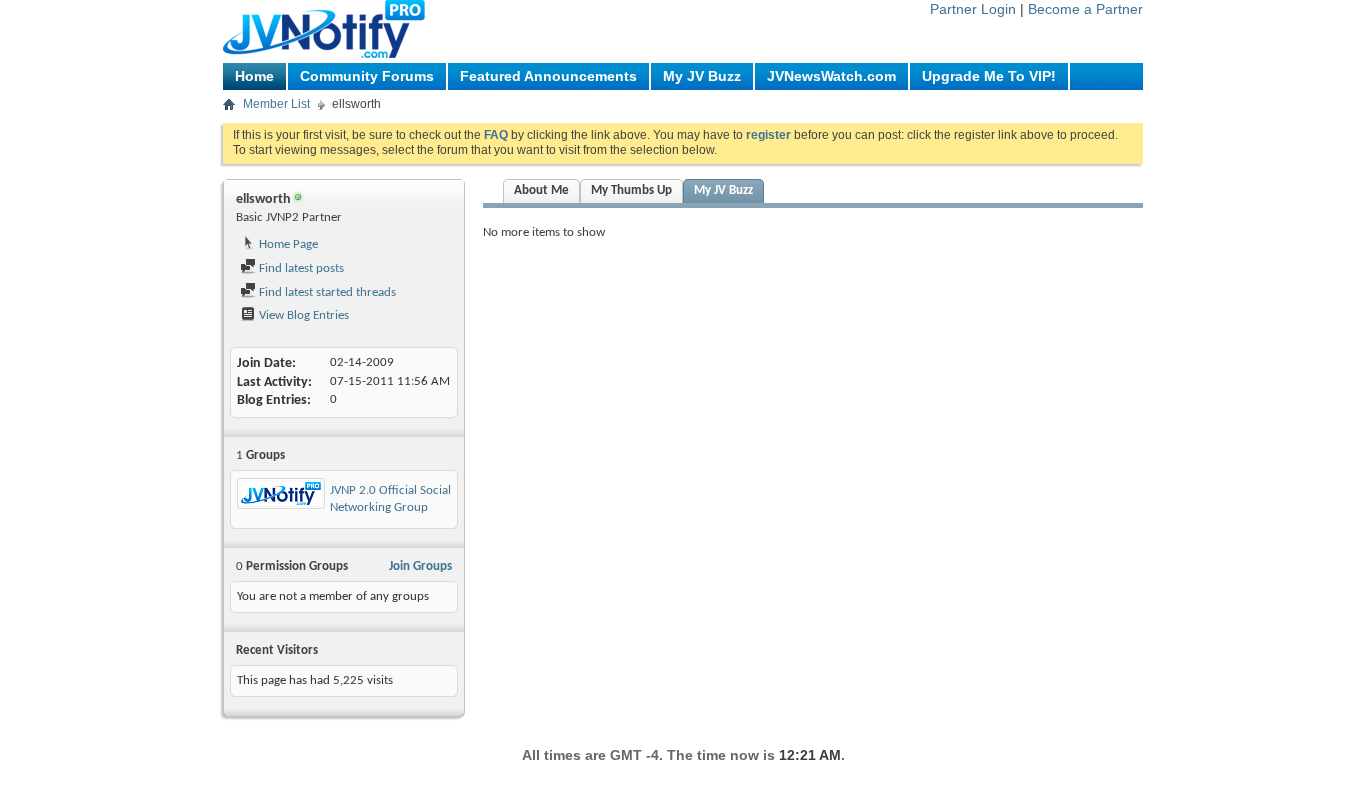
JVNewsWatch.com (831, 76)
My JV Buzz (702, 76)
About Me (541, 190)
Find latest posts (300, 268)
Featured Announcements (548, 76)
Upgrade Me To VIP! (989, 76)
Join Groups (420, 566)
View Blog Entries (302, 315)
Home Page (287, 244)
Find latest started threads (326, 292)
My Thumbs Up (631, 190)
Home (254, 76)
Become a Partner (1085, 9)
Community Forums (367, 76)
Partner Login (973, 9)
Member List (276, 104)
